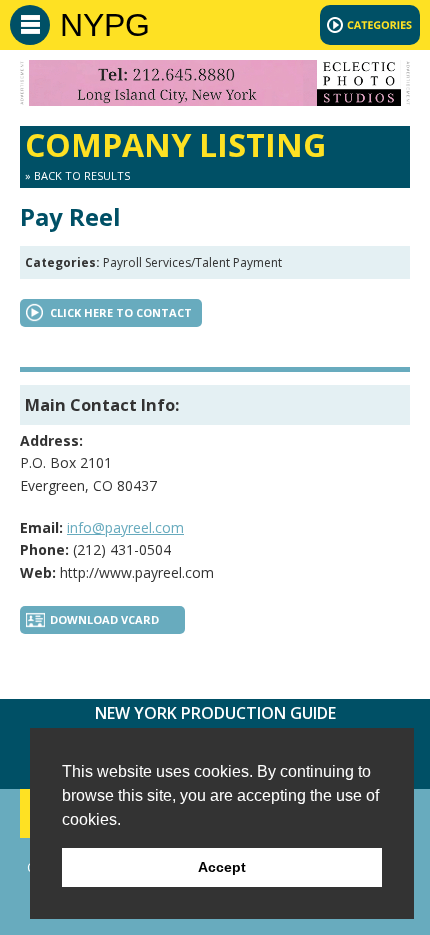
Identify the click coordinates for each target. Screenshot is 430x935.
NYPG (105, 25)
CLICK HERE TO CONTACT (121, 312)
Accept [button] (222, 867)
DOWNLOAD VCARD (104, 619)
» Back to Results (77, 175)
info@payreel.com (125, 527)
